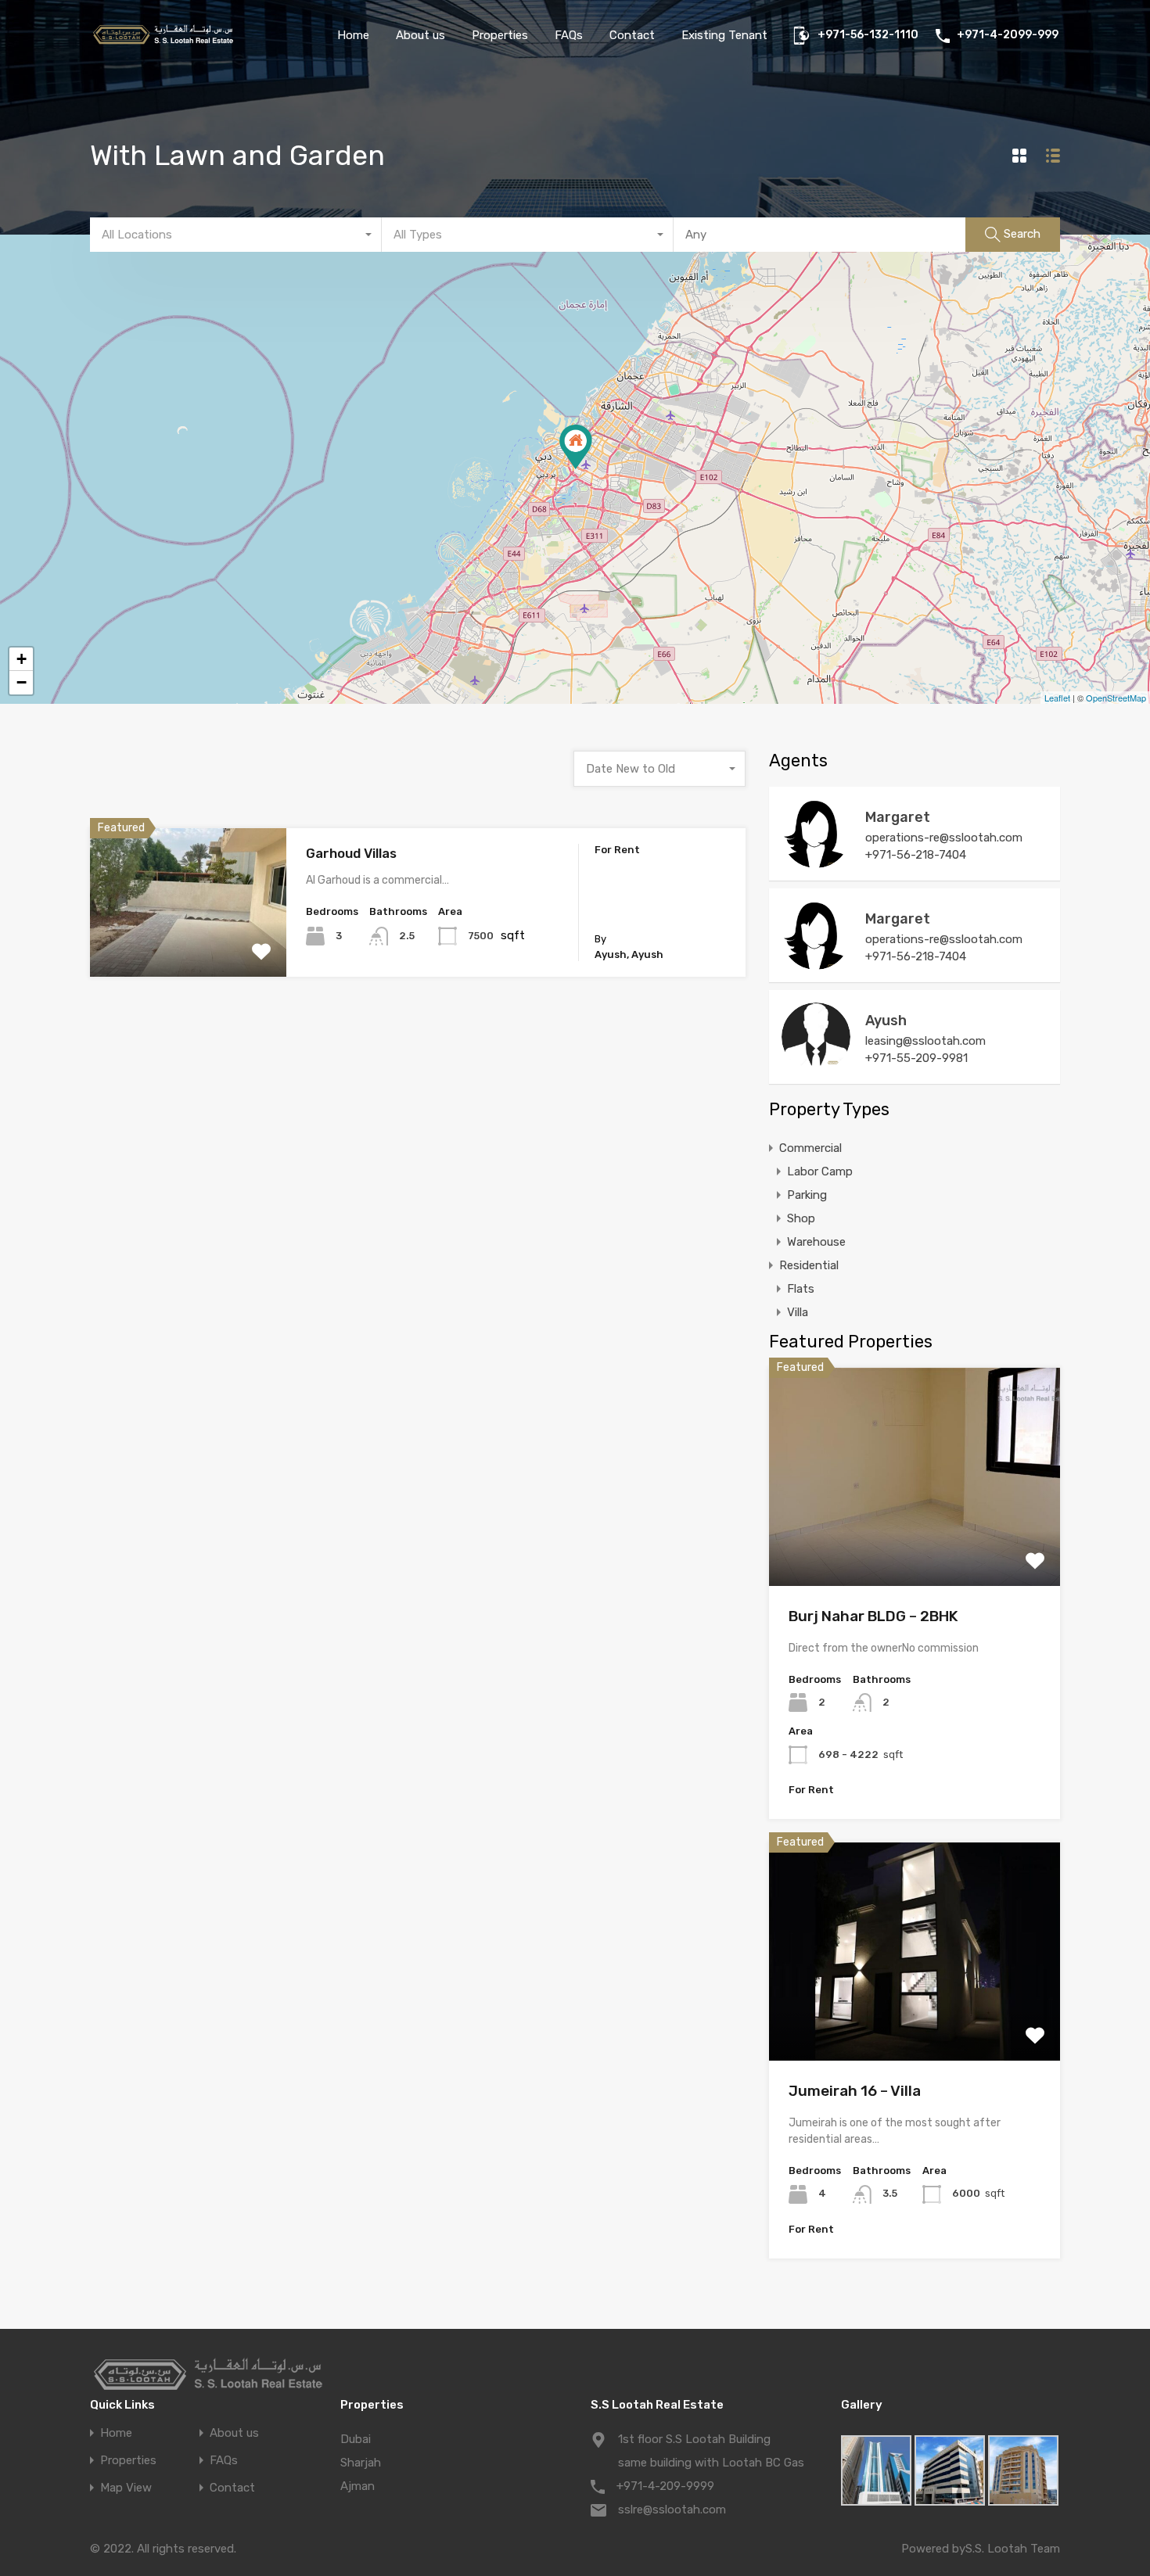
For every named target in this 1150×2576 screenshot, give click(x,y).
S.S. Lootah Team (1013, 2549)
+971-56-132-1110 (868, 35)
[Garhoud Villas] (576, 447)
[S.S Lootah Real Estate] (162, 42)
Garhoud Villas (351, 853)
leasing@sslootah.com (925, 1041)
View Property (188, 947)
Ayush (886, 1021)
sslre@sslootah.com (672, 2510)
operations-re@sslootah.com (944, 838)
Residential (809, 1265)
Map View (126, 2488)
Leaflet (1057, 698)
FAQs (569, 35)
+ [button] (22, 659)
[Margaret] (816, 861)
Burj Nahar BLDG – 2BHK (873, 1616)
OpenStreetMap (1116, 698)
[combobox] (236, 235)
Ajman (358, 2486)
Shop (801, 1218)
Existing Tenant (724, 35)
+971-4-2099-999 (1008, 35)
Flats (801, 1289)
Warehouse (816, 1242)
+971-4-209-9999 (665, 2486)
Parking (807, 1195)
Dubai (356, 2439)
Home (353, 35)
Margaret (898, 817)
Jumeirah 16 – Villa (855, 2091)
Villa (798, 1312)
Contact (632, 35)
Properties (500, 35)
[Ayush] (816, 1064)
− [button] (22, 682)
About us (420, 35)
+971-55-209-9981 (916, 1058)
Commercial (810, 1148)
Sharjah (361, 2463)
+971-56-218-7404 (916, 855)
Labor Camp (820, 1171)
